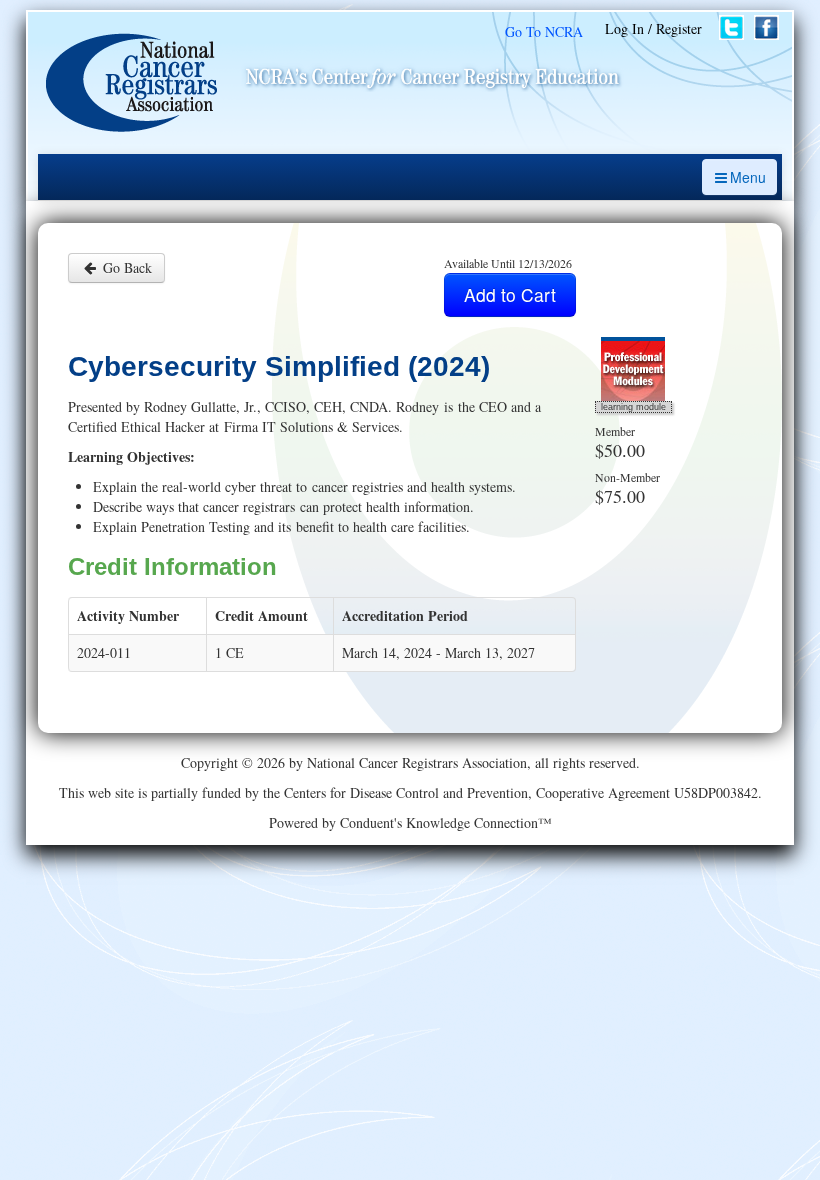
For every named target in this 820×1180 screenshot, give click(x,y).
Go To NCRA (544, 31)
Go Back (125, 267)
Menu (748, 177)
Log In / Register (653, 28)
